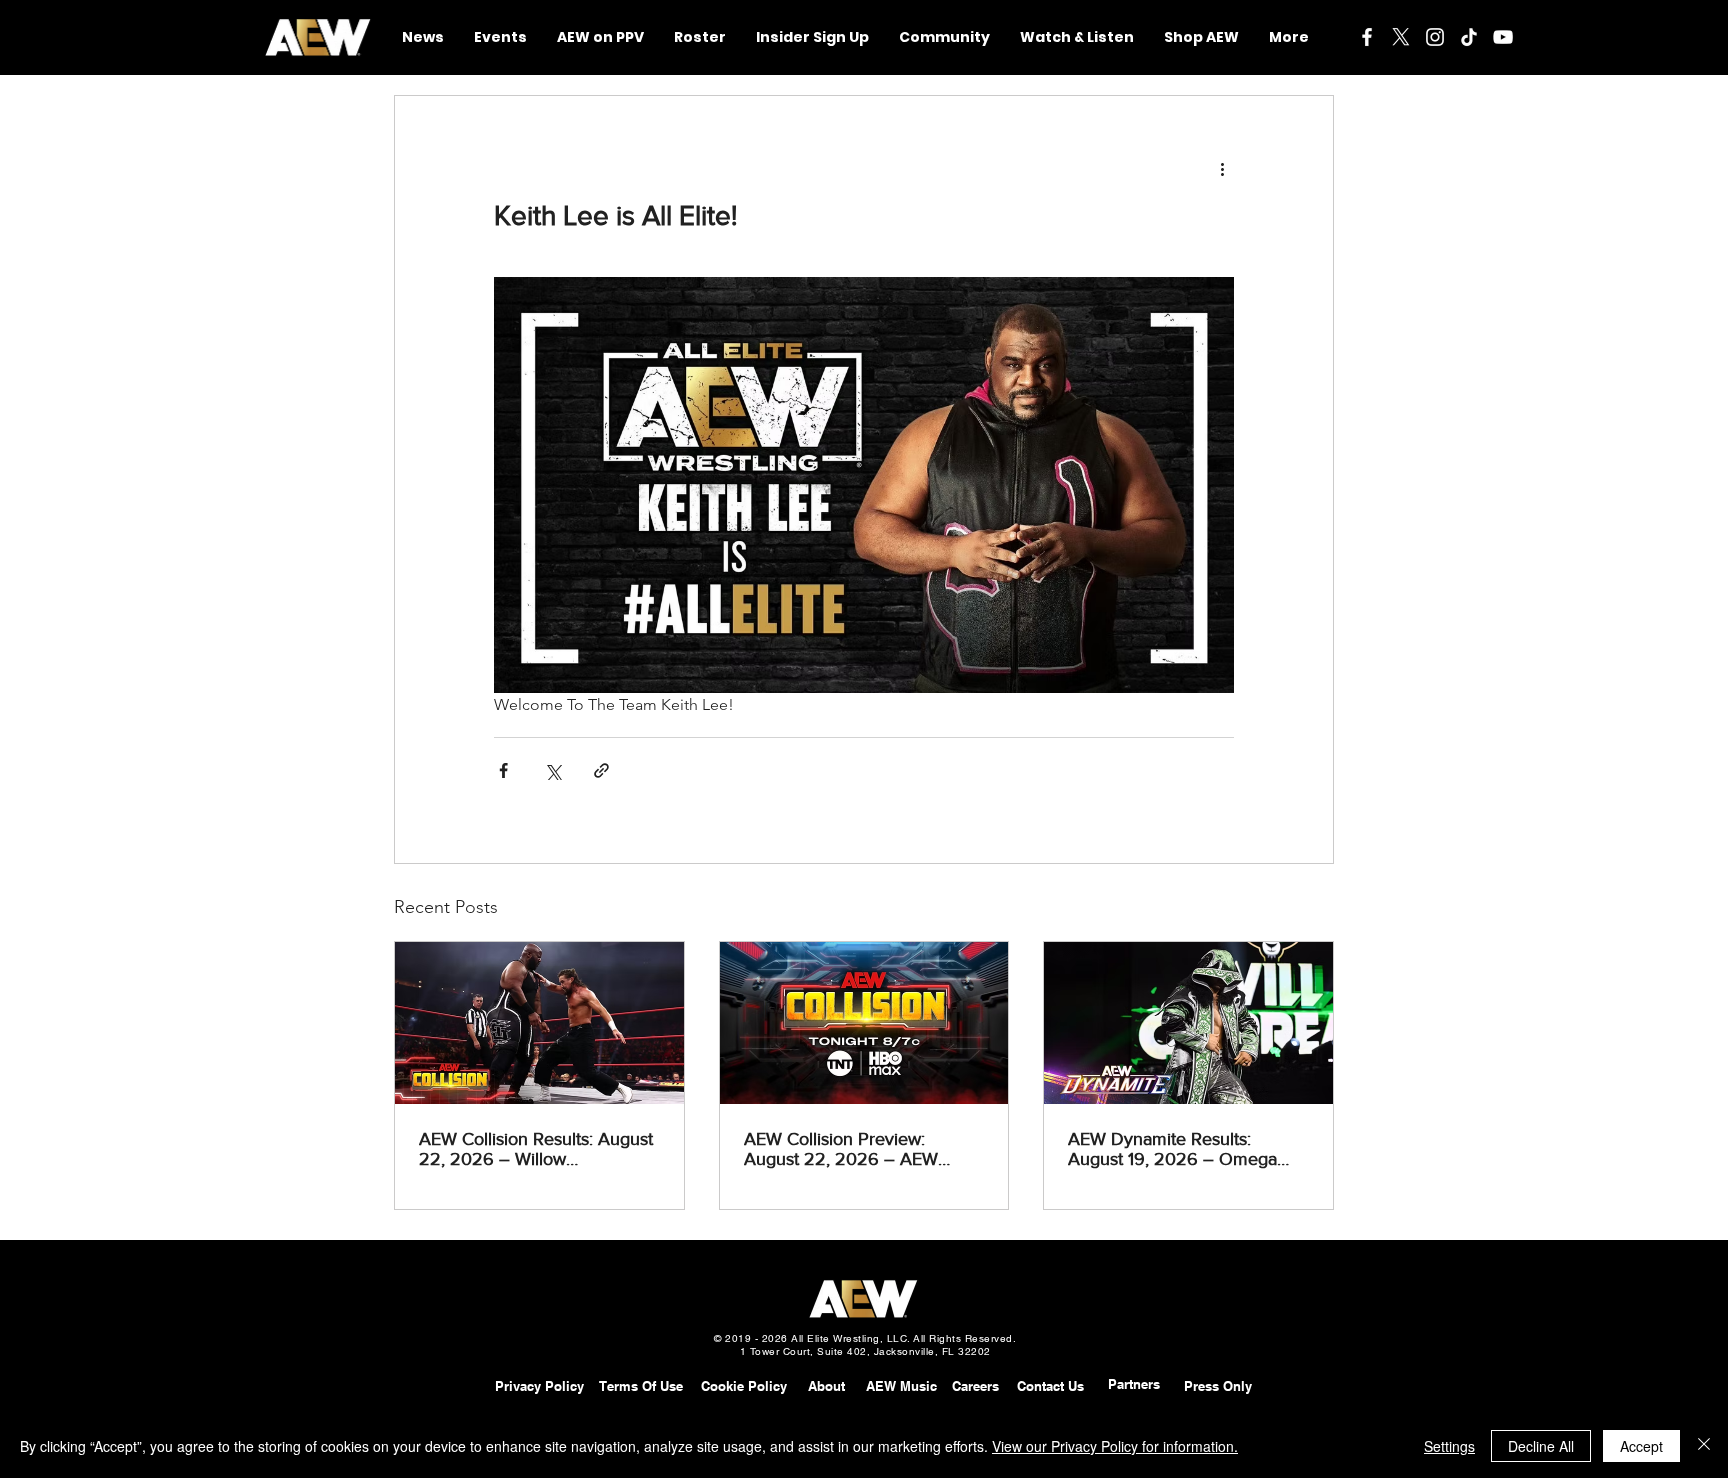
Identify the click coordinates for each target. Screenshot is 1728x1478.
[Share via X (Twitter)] (552, 770)
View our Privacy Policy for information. (1115, 1446)
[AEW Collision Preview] (864, 1023)
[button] (944, 37)
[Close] (1704, 1446)
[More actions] (1222, 168)
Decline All (1541, 1446)
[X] (1401, 37)
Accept (1641, 1446)
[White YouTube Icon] (1503, 37)
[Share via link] (601, 770)
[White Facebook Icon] (1367, 37)
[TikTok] (1469, 37)
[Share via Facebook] (503, 770)
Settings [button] (1449, 1446)
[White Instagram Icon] (1435, 37)
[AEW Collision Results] (539, 1023)
